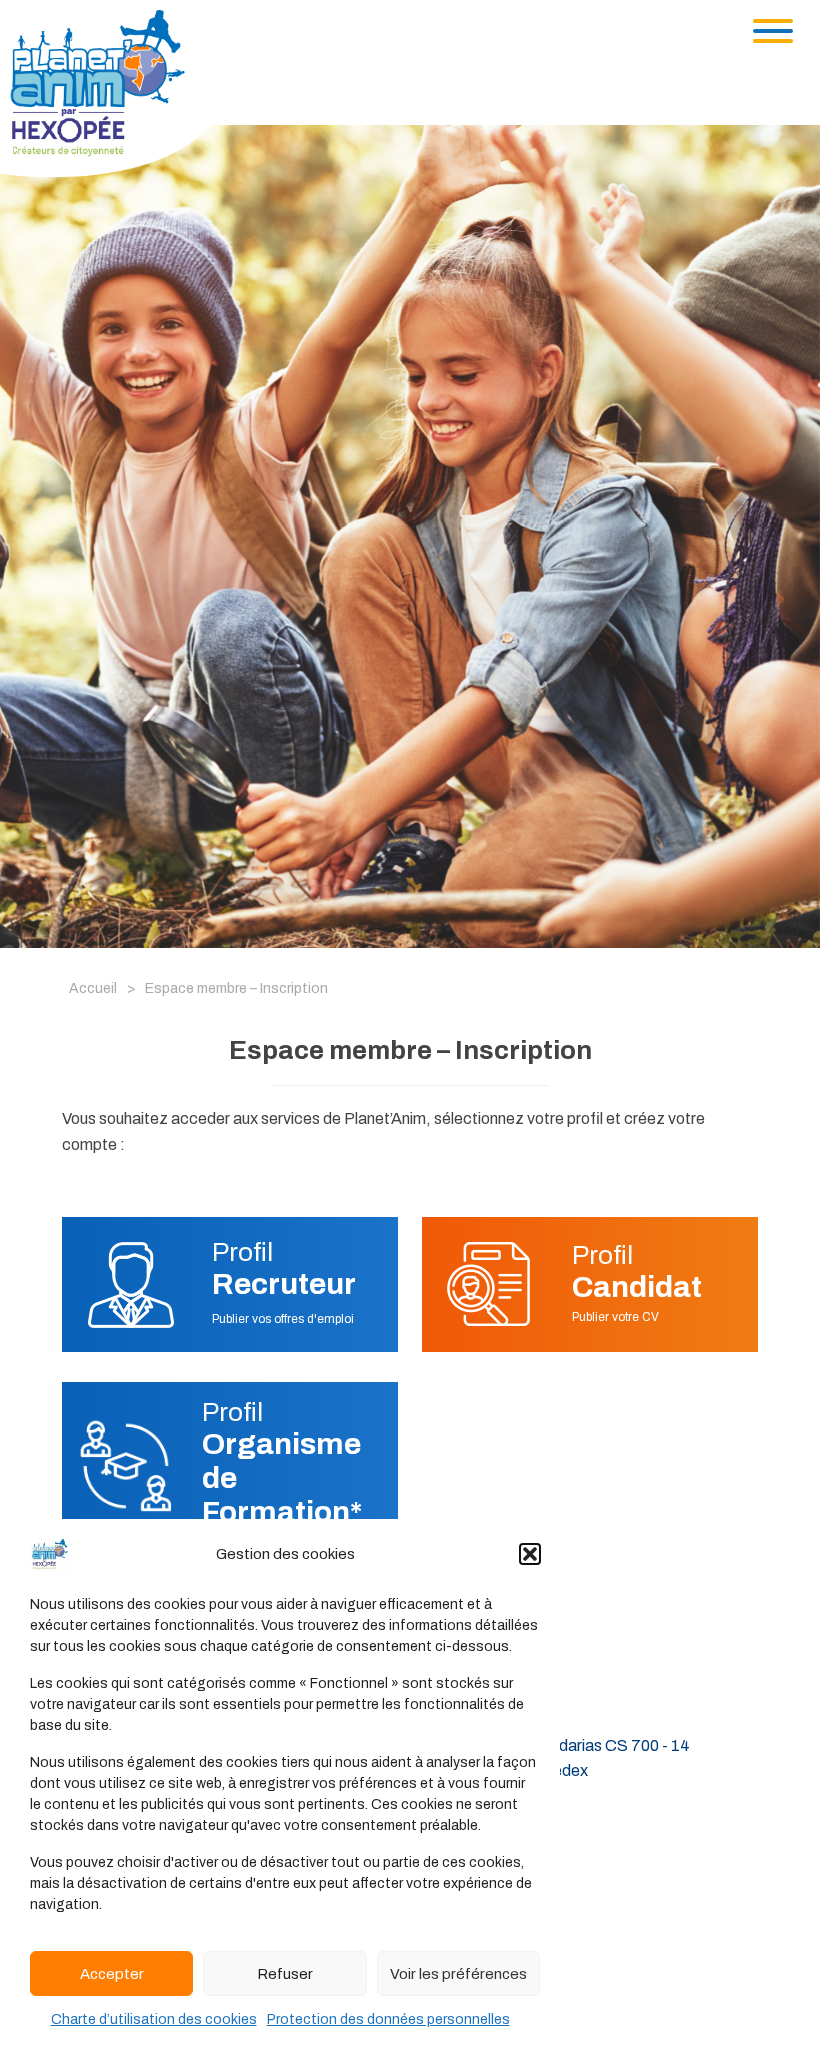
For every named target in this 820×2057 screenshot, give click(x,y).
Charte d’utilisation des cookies (154, 2019)
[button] (530, 1554)
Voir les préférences (458, 1974)
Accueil (93, 988)
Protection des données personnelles (388, 2019)
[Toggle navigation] (773, 31)
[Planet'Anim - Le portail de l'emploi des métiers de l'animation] (114, 92)
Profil (284, 1269)
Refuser (285, 1974)
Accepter (112, 1974)
